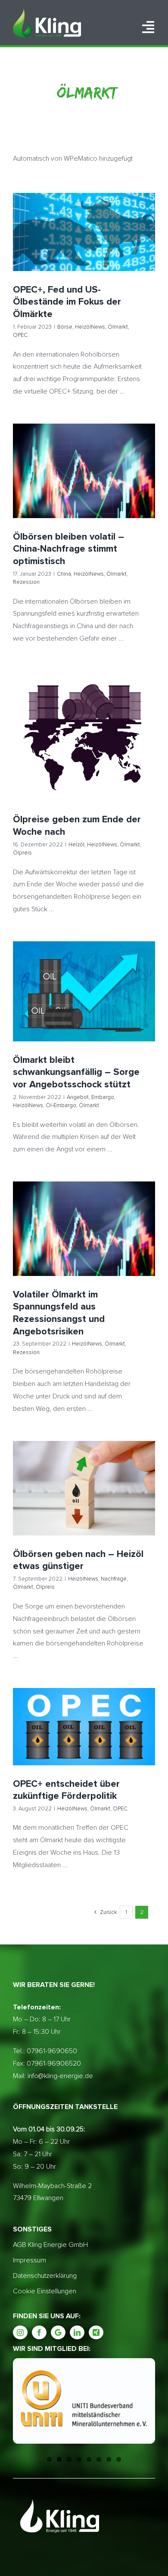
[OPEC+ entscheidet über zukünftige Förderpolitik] (84, 1727)
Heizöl (45, 748)
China (42, 486)
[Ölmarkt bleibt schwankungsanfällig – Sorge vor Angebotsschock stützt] (84, 991)
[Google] (58, 2332)
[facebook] (39, 2332)
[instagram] (20, 2332)
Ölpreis (121, 748)
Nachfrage (78, 1504)
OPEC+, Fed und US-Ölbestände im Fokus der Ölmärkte (84, 217)
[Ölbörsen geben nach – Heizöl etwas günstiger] (84, 1488)
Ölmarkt (101, 247)
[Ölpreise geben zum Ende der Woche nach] (84, 736)
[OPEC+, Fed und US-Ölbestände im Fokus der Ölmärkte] (84, 232)
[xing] (96, 2332)
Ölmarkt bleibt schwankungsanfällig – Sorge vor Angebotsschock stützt (84, 972)
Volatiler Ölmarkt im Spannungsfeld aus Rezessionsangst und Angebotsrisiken (84, 1214)
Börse (48, 247)
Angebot (38, 1002)
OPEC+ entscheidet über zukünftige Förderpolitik (84, 1712)
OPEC (121, 247)
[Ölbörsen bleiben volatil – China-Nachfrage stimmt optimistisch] (84, 471)
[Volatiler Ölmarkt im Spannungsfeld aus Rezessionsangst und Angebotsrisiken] (84, 1229)
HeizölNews (73, 247)
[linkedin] (77, 2332)
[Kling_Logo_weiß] (47, 12)
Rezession (120, 486)
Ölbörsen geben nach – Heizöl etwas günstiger (84, 1473)
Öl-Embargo (125, 1002)
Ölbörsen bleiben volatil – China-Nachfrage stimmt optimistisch (84, 456)
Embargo (63, 1002)
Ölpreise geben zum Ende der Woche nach (84, 725)
